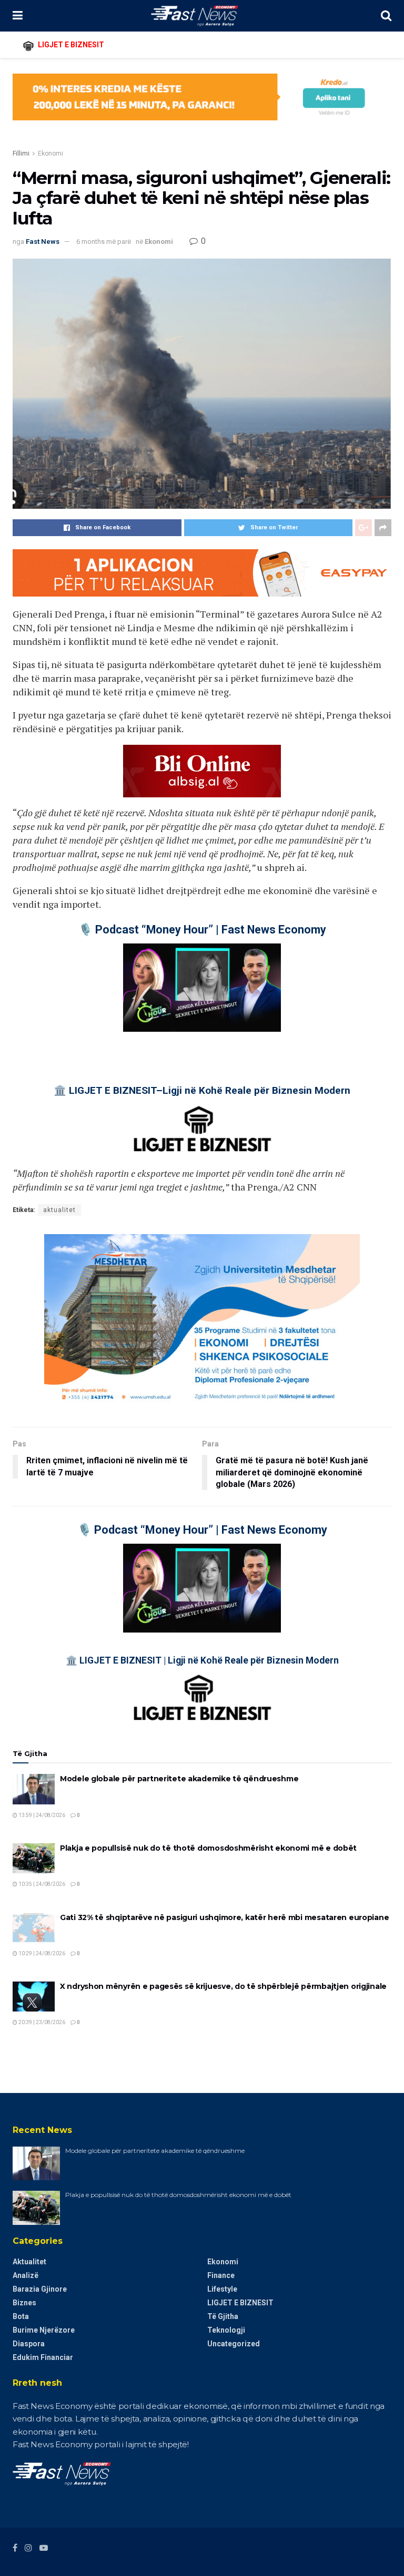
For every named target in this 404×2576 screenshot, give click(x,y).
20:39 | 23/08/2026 (41, 2022)
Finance (221, 2275)
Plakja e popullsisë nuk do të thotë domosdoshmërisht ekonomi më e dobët (208, 1848)
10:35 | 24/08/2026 (41, 1884)
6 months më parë (104, 242)
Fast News (43, 242)
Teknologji (226, 2330)
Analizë (26, 2275)
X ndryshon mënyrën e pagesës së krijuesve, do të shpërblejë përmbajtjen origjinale (223, 1986)
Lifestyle (222, 2289)
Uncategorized (234, 2344)
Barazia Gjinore (40, 2289)
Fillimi (21, 153)
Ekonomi (50, 153)
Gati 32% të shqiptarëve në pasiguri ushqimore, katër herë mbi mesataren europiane (224, 1917)
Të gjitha (223, 2316)
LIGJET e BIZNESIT (240, 2303)
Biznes (24, 2303)
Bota (21, 2316)
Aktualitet (29, 2262)
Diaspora (29, 2344)
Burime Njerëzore (44, 2330)
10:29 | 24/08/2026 (41, 1953)
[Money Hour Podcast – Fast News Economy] (202, 988)
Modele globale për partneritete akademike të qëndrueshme (179, 1779)
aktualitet (59, 1210)
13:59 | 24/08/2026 (41, 1815)
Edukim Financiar (43, 2357)
